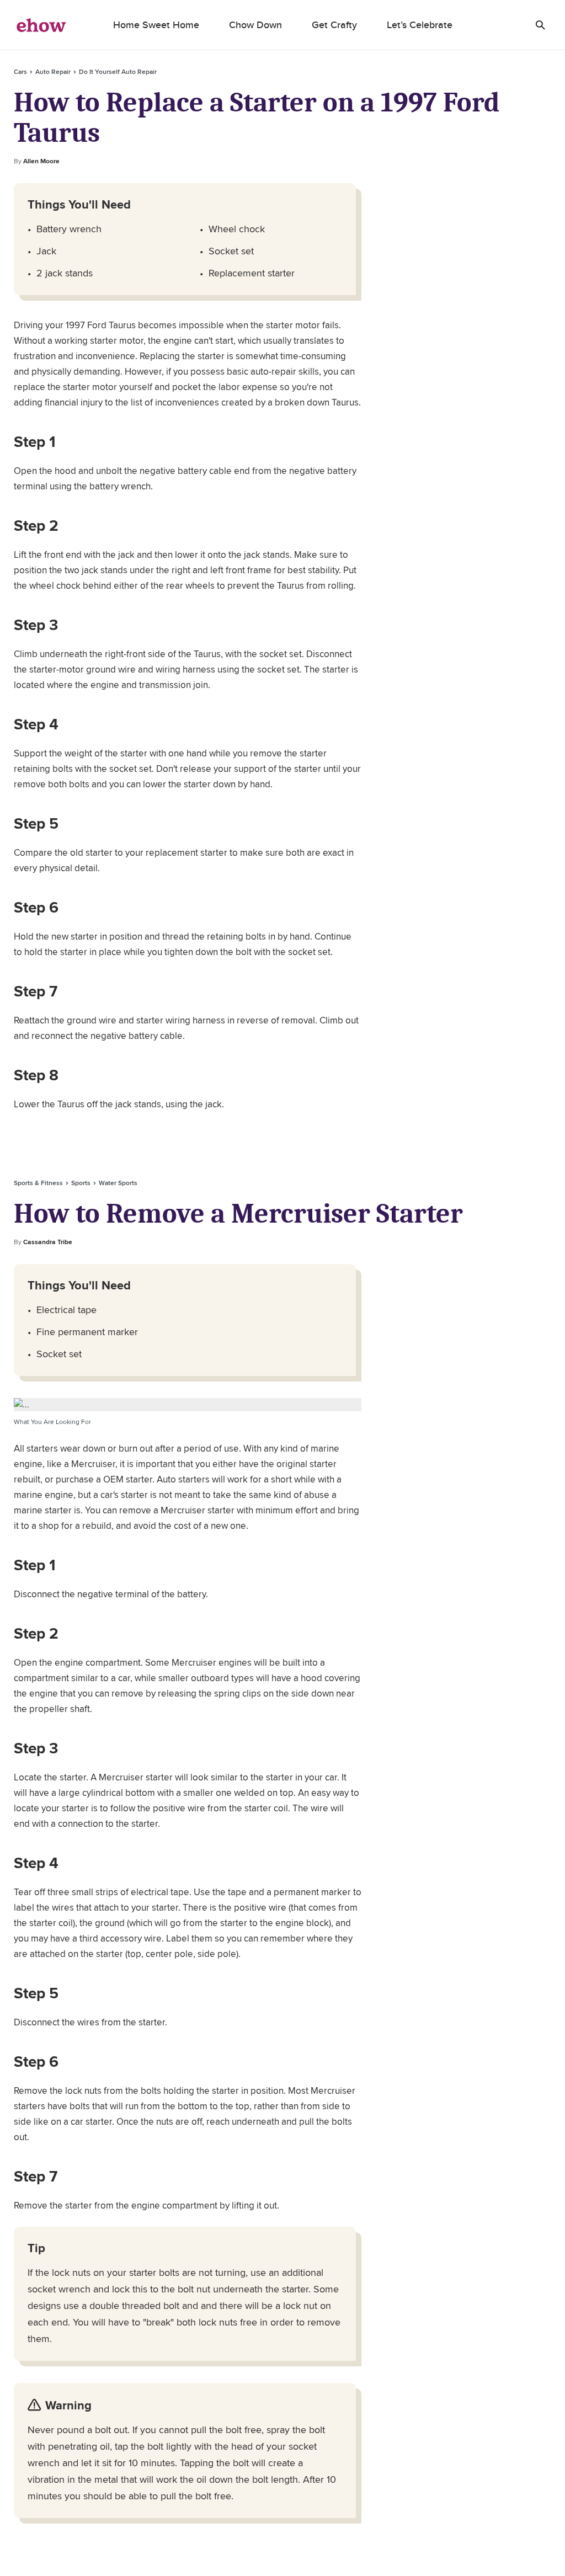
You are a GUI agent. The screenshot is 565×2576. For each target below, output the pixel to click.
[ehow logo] (41, 25)
